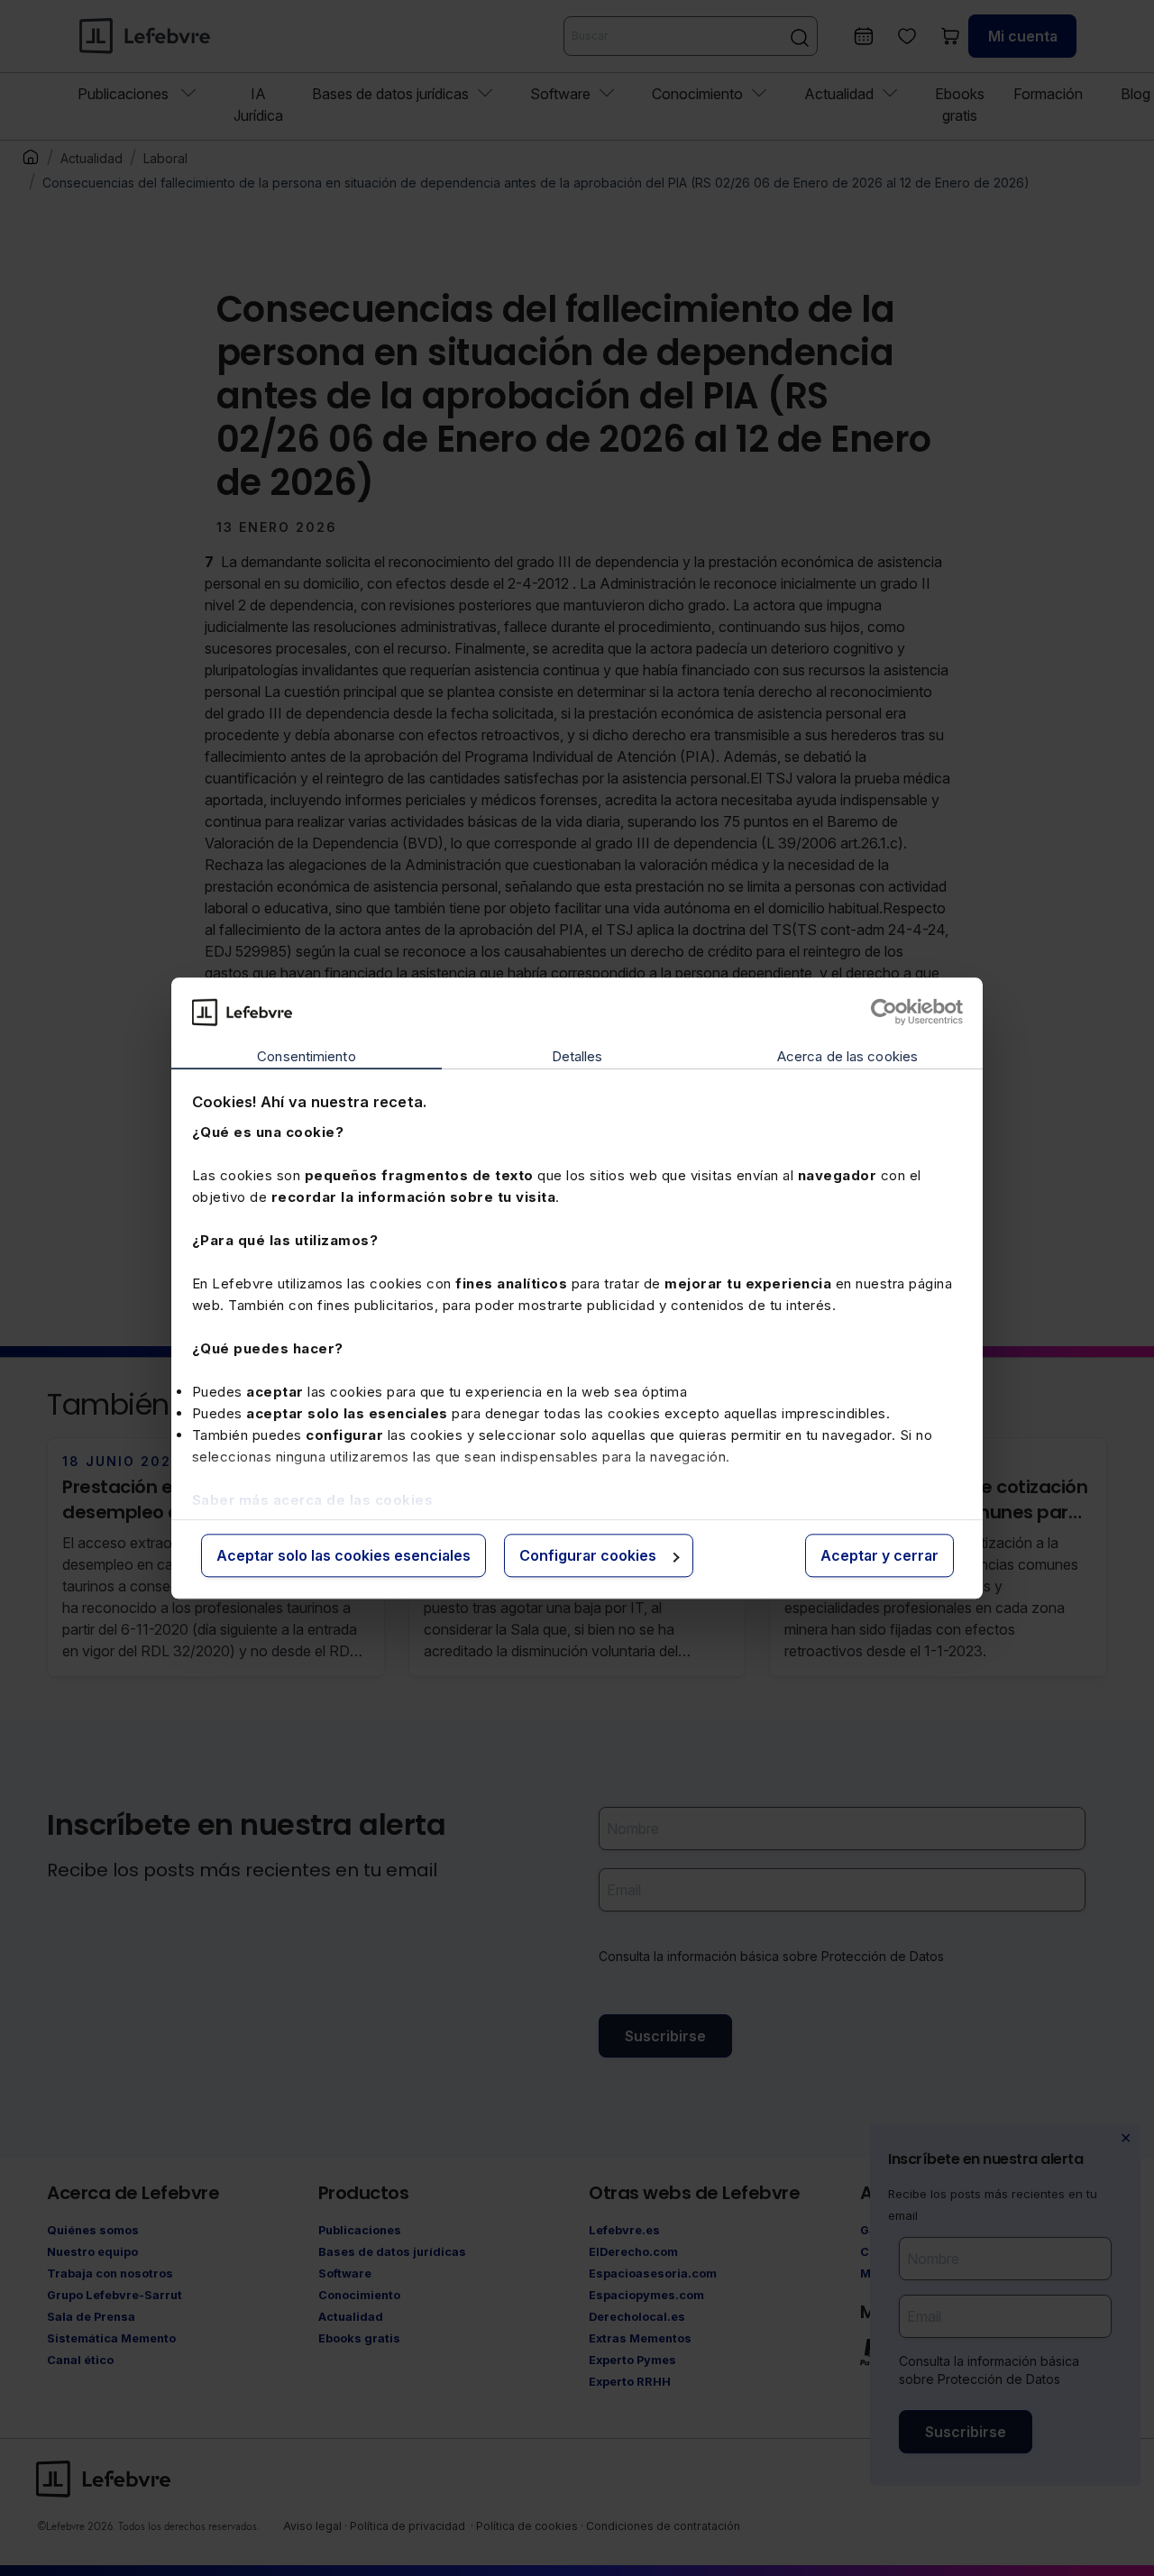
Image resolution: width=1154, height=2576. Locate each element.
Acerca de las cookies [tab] (847, 1057)
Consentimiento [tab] (306, 1057)
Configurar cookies (588, 1556)
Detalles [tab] (577, 1057)
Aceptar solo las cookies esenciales (343, 1556)
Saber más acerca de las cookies (313, 1500)
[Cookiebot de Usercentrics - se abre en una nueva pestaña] (884, 1012)
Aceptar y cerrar (879, 1556)
